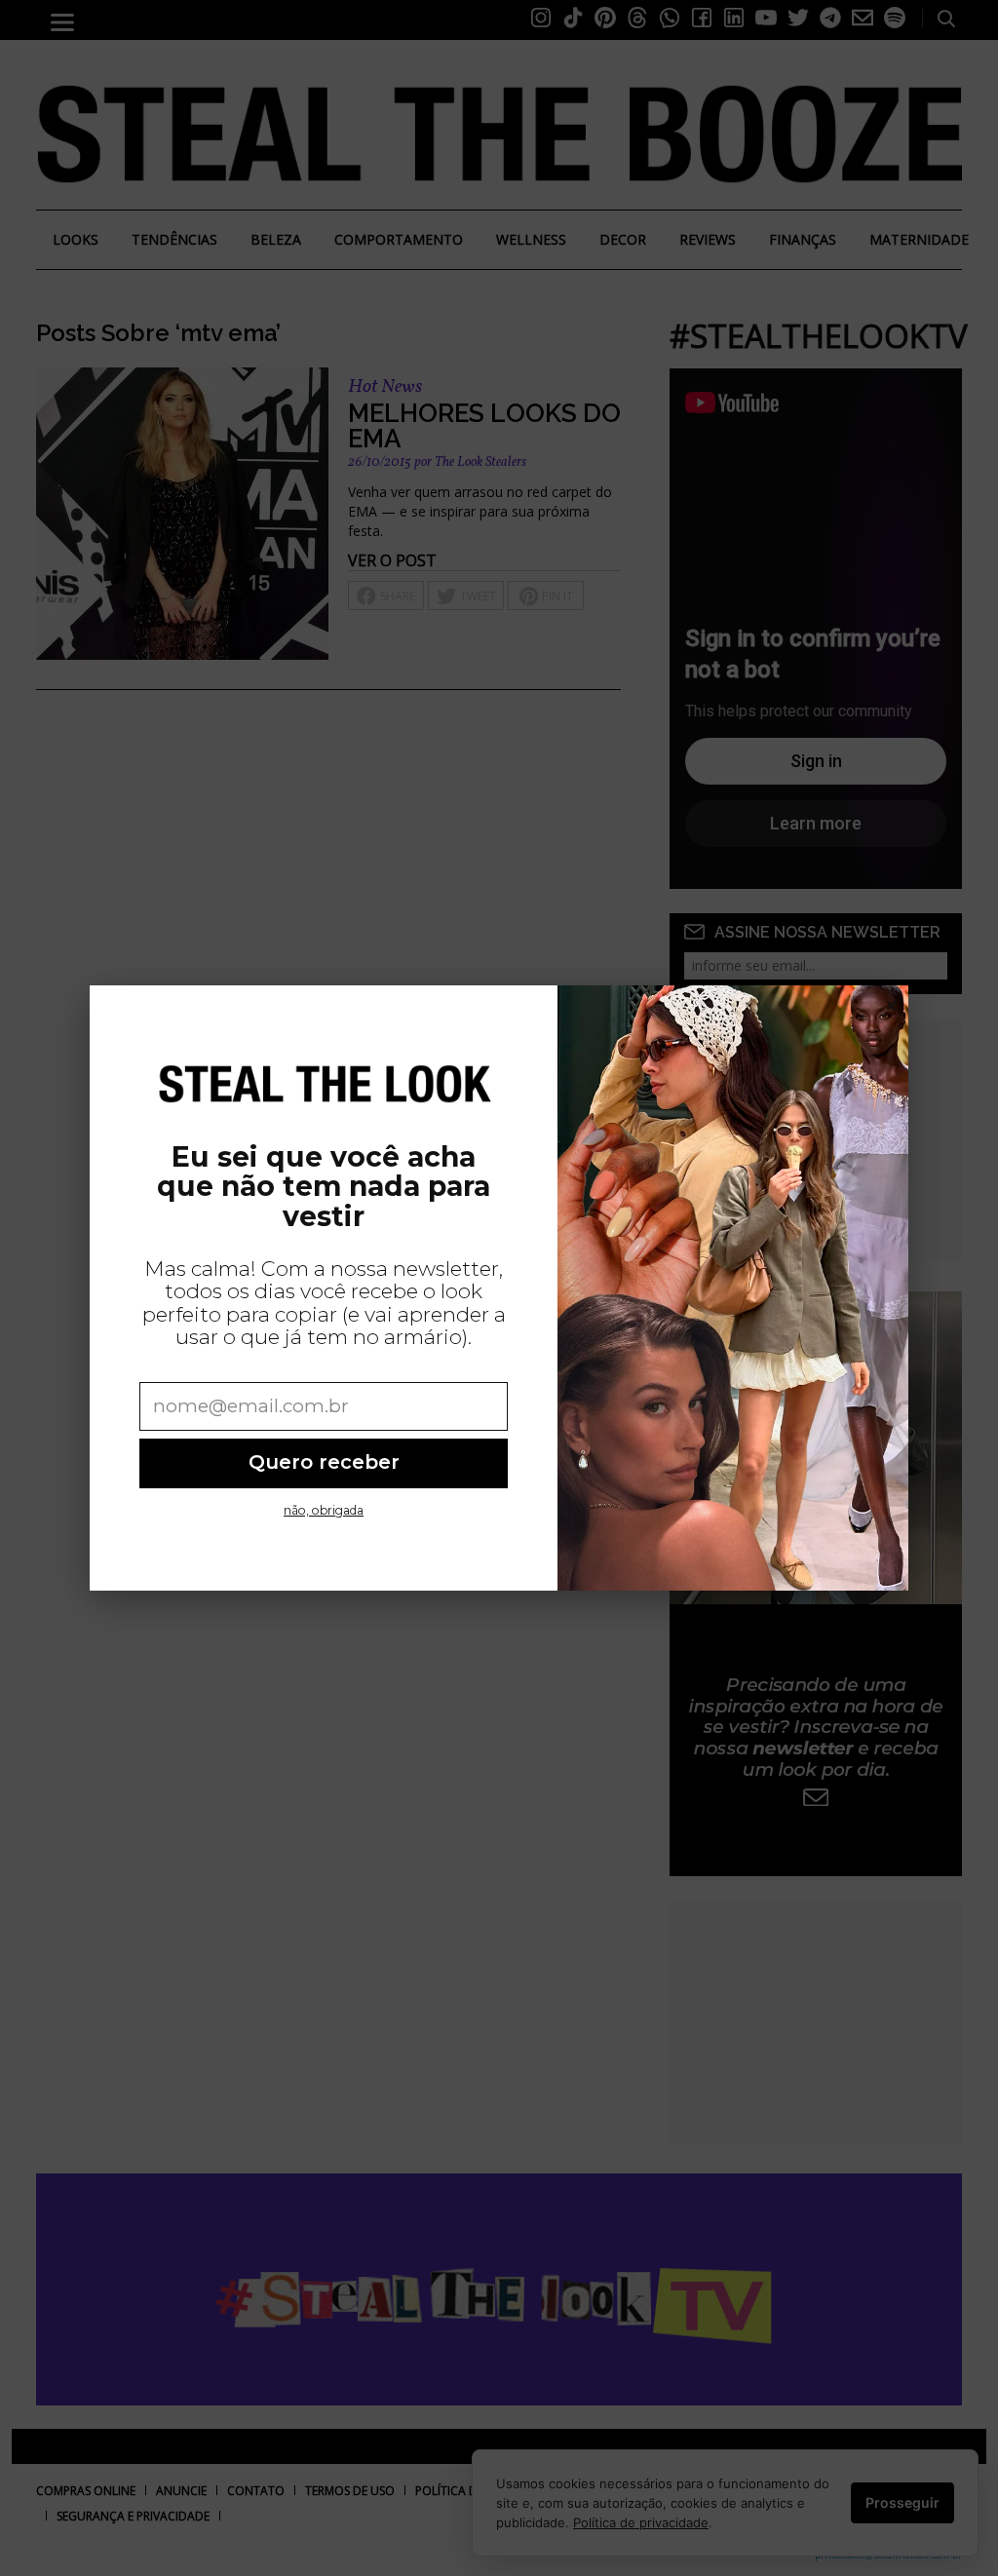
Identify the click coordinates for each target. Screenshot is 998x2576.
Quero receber (324, 1462)
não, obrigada (324, 1510)
